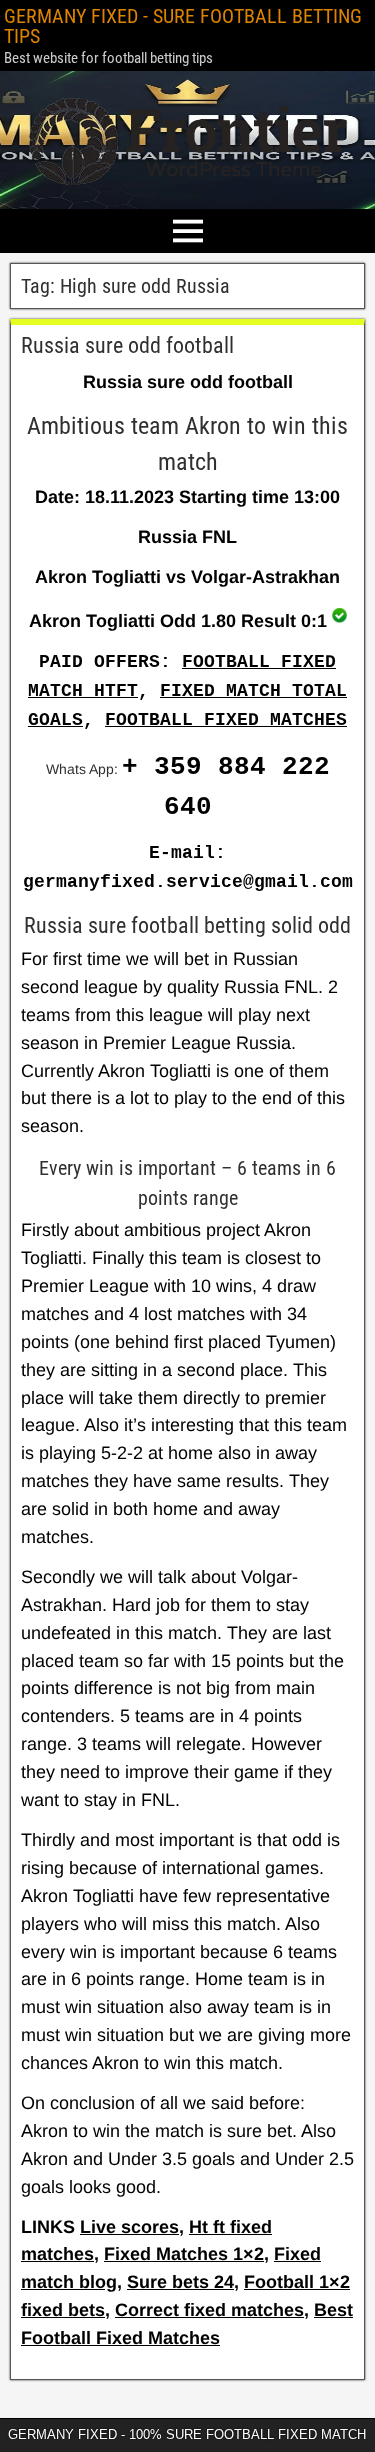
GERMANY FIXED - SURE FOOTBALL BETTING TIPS (183, 26)
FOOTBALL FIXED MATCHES (226, 720)
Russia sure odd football (127, 345)
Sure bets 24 (180, 2282)
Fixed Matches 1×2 (184, 2254)
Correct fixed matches (209, 2310)
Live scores (129, 2227)
